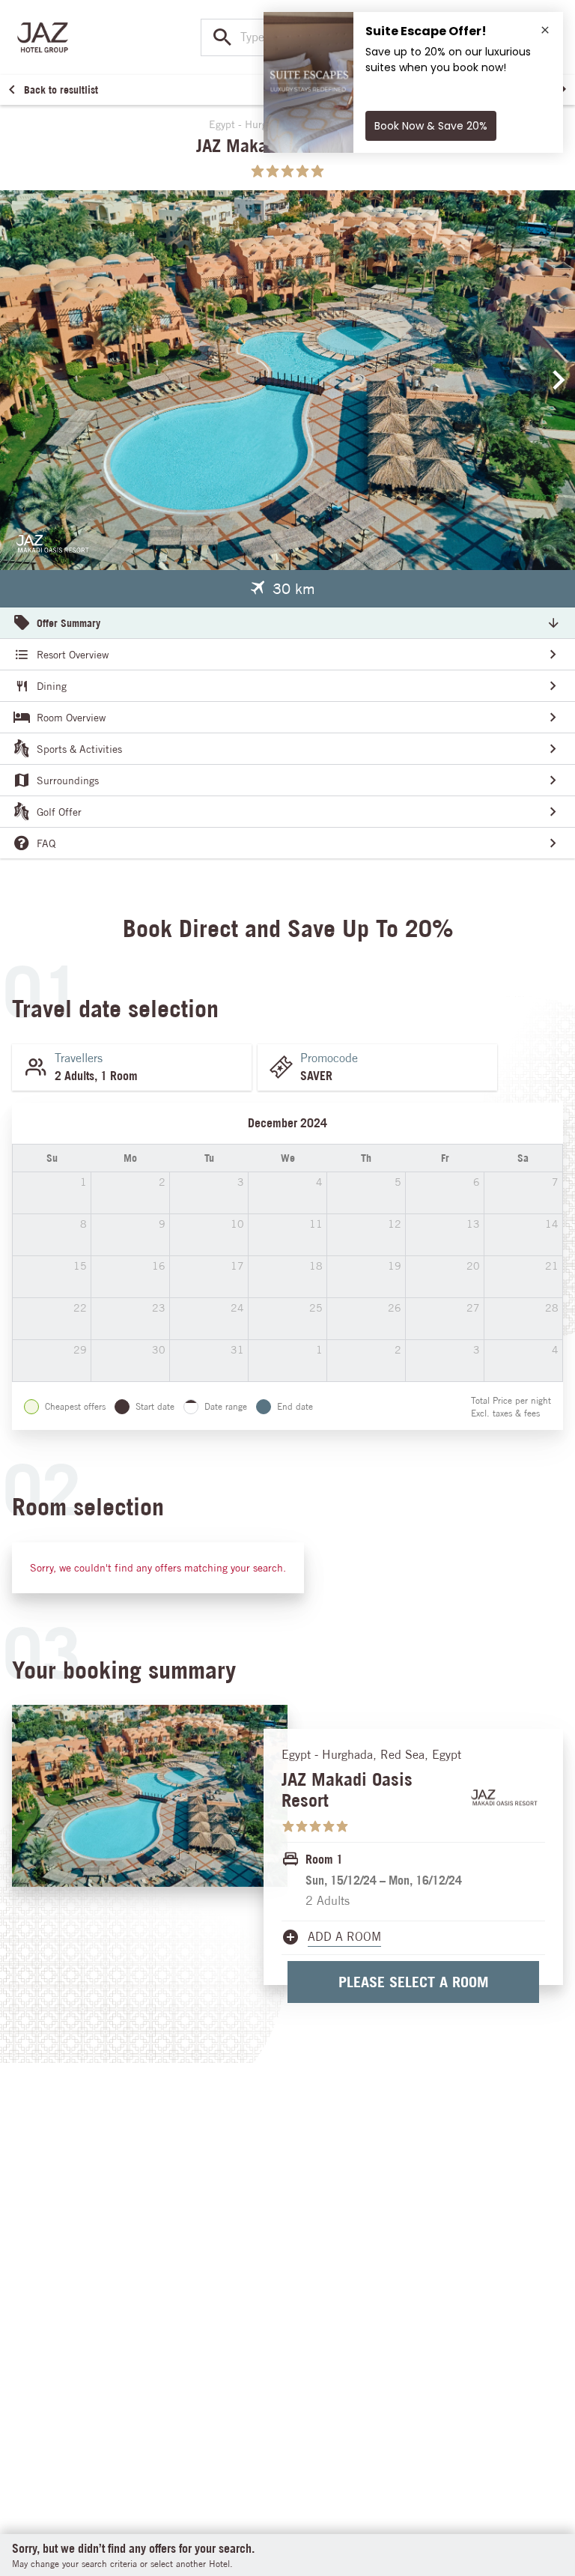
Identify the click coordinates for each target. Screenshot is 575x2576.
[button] (282, 589)
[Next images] (559, 380)
